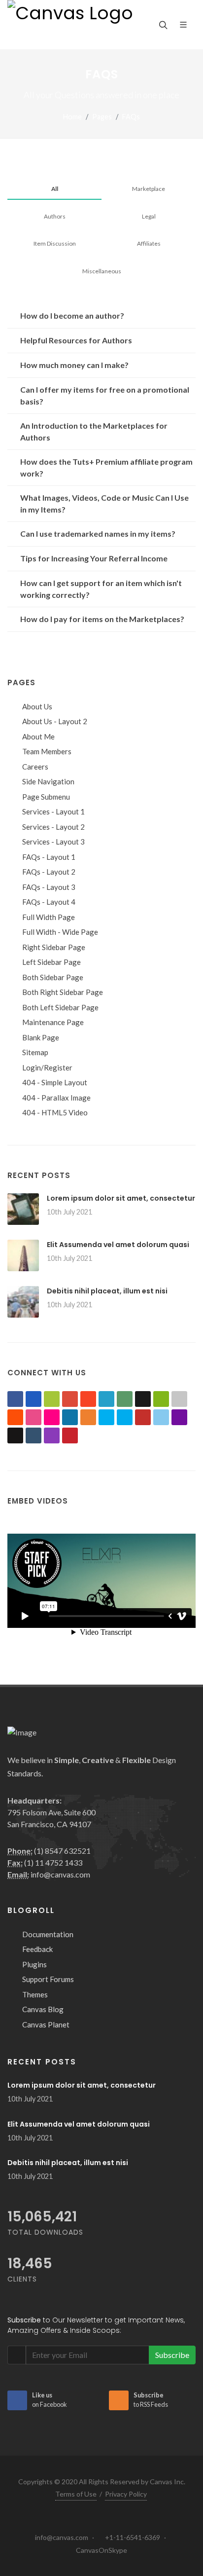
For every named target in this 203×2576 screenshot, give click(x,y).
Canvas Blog (43, 2009)
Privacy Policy (126, 2494)
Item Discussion (55, 243)
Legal (149, 216)
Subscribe (172, 2355)
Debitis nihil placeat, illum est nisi (107, 1291)
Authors (55, 216)
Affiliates (149, 243)
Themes (35, 1994)
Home (72, 117)
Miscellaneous (102, 271)
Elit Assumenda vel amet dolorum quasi (118, 1245)
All (55, 189)
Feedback (37, 1949)
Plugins (34, 1964)
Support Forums (48, 1979)
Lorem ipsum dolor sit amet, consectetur (121, 1198)
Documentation (48, 1934)
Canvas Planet (46, 2024)
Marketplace (149, 189)
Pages (102, 117)
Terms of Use (76, 2494)
